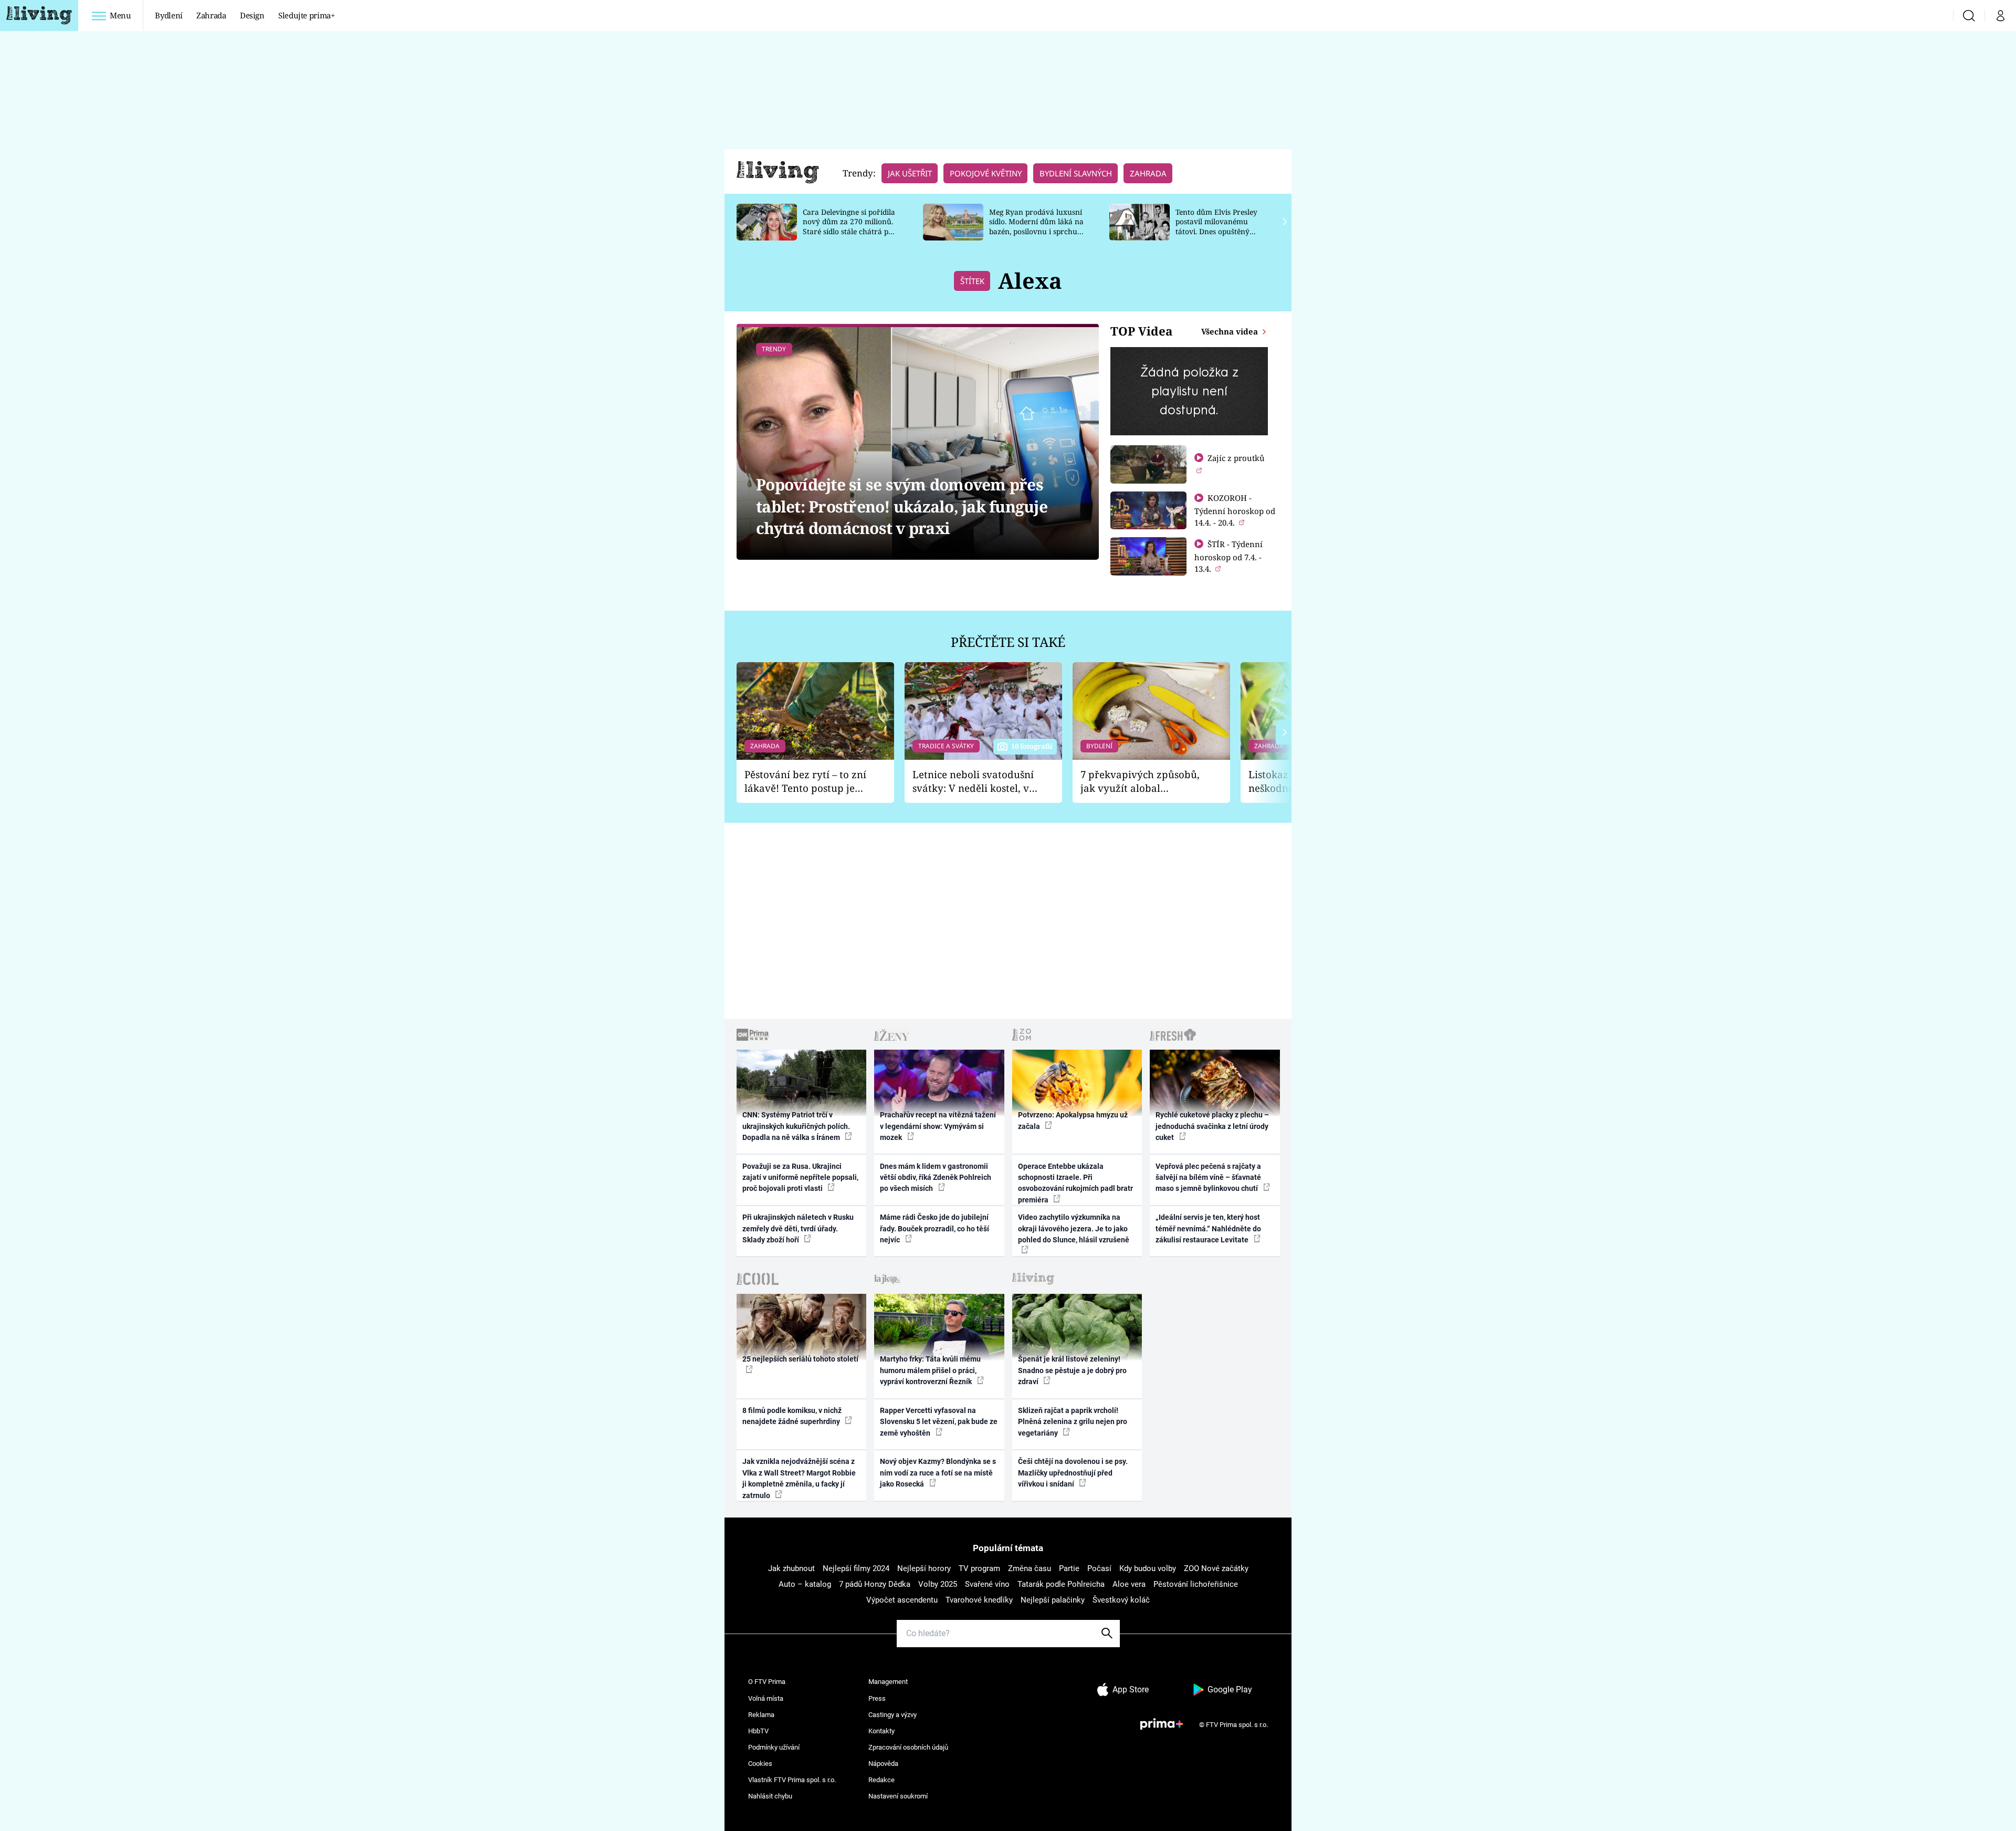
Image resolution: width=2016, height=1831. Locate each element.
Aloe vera (1129, 1584)
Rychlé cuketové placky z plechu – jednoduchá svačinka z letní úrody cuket (1212, 1126)
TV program (979, 1568)
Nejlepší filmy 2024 (856, 1568)
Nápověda (883, 1764)
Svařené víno (987, 1584)
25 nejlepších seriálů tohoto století (800, 1359)
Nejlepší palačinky (1053, 1600)
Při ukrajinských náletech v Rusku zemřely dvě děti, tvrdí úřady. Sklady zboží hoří (798, 1228)
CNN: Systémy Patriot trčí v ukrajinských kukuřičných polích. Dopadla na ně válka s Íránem (796, 1126)
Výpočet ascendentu (902, 1600)
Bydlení (169, 15)
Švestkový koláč (1121, 1600)
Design (252, 15)
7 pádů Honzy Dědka (875, 1584)
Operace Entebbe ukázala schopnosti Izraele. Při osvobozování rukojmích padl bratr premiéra (1075, 1183)
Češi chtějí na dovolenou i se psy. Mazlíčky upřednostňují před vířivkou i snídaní (1073, 1473)
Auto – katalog (805, 1584)
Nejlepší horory (924, 1568)
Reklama (761, 1715)
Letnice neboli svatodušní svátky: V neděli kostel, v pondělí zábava (973, 782)
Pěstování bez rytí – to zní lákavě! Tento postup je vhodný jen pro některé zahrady (805, 782)
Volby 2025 (938, 1584)
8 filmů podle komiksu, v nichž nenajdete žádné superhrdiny (792, 1416)
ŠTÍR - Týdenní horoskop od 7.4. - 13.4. (1228, 556)
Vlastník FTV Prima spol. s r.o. (792, 1780)
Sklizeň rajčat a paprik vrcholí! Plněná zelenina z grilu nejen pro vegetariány (1073, 1422)
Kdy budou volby (1148, 1568)
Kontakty (881, 1731)
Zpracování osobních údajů (908, 1747)
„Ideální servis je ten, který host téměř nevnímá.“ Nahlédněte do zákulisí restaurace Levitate (1208, 1228)
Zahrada (211, 15)
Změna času (1030, 1568)
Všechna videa (1231, 331)
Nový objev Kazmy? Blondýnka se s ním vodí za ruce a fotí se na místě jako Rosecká (938, 1473)
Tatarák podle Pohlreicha (1061, 1584)
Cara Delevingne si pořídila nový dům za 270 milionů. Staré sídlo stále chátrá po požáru (849, 227)
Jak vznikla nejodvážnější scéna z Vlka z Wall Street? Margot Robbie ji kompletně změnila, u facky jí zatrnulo (799, 1478)
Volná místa (766, 1698)
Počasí (1099, 1568)
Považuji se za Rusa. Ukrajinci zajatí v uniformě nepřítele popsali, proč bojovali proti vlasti (800, 1178)
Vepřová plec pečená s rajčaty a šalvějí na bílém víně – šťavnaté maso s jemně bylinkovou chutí (1208, 1178)
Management (888, 1682)
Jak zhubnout (791, 1568)
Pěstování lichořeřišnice (1196, 1584)
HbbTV (758, 1731)
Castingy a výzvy (892, 1715)
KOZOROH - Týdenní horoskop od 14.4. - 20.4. (1235, 510)
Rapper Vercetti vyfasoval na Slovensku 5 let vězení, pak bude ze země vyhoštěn (939, 1422)
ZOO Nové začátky (1216, 1568)
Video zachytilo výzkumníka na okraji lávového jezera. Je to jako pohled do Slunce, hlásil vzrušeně (1074, 1228)
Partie (1069, 1568)
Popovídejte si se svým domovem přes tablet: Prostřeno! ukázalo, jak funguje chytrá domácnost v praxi (902, 506)
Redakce (881, 1780)
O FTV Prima (767, 1682)
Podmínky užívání (774, 1747)
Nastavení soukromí (898, 1796)
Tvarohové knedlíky (979, 1600)
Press (877, 1698)
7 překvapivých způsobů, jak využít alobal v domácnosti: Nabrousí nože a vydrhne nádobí (1140, 782)
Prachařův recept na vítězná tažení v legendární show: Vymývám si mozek (938, 1126)
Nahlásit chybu (770, 1796)
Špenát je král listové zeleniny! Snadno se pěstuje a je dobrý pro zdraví (1072, 1370)
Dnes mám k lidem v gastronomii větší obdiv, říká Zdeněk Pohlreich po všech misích (936, 1178)
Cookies (760, 1764)
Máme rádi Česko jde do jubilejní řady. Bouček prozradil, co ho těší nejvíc (934, 1228)
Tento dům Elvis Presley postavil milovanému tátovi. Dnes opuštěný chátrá (1216, 227)
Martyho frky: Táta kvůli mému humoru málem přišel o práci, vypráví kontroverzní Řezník (930, 1370)
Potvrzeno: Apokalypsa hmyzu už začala (1073, 1120)
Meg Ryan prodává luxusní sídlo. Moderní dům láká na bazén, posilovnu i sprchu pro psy (1036, 227)
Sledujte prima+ (307, 15)
